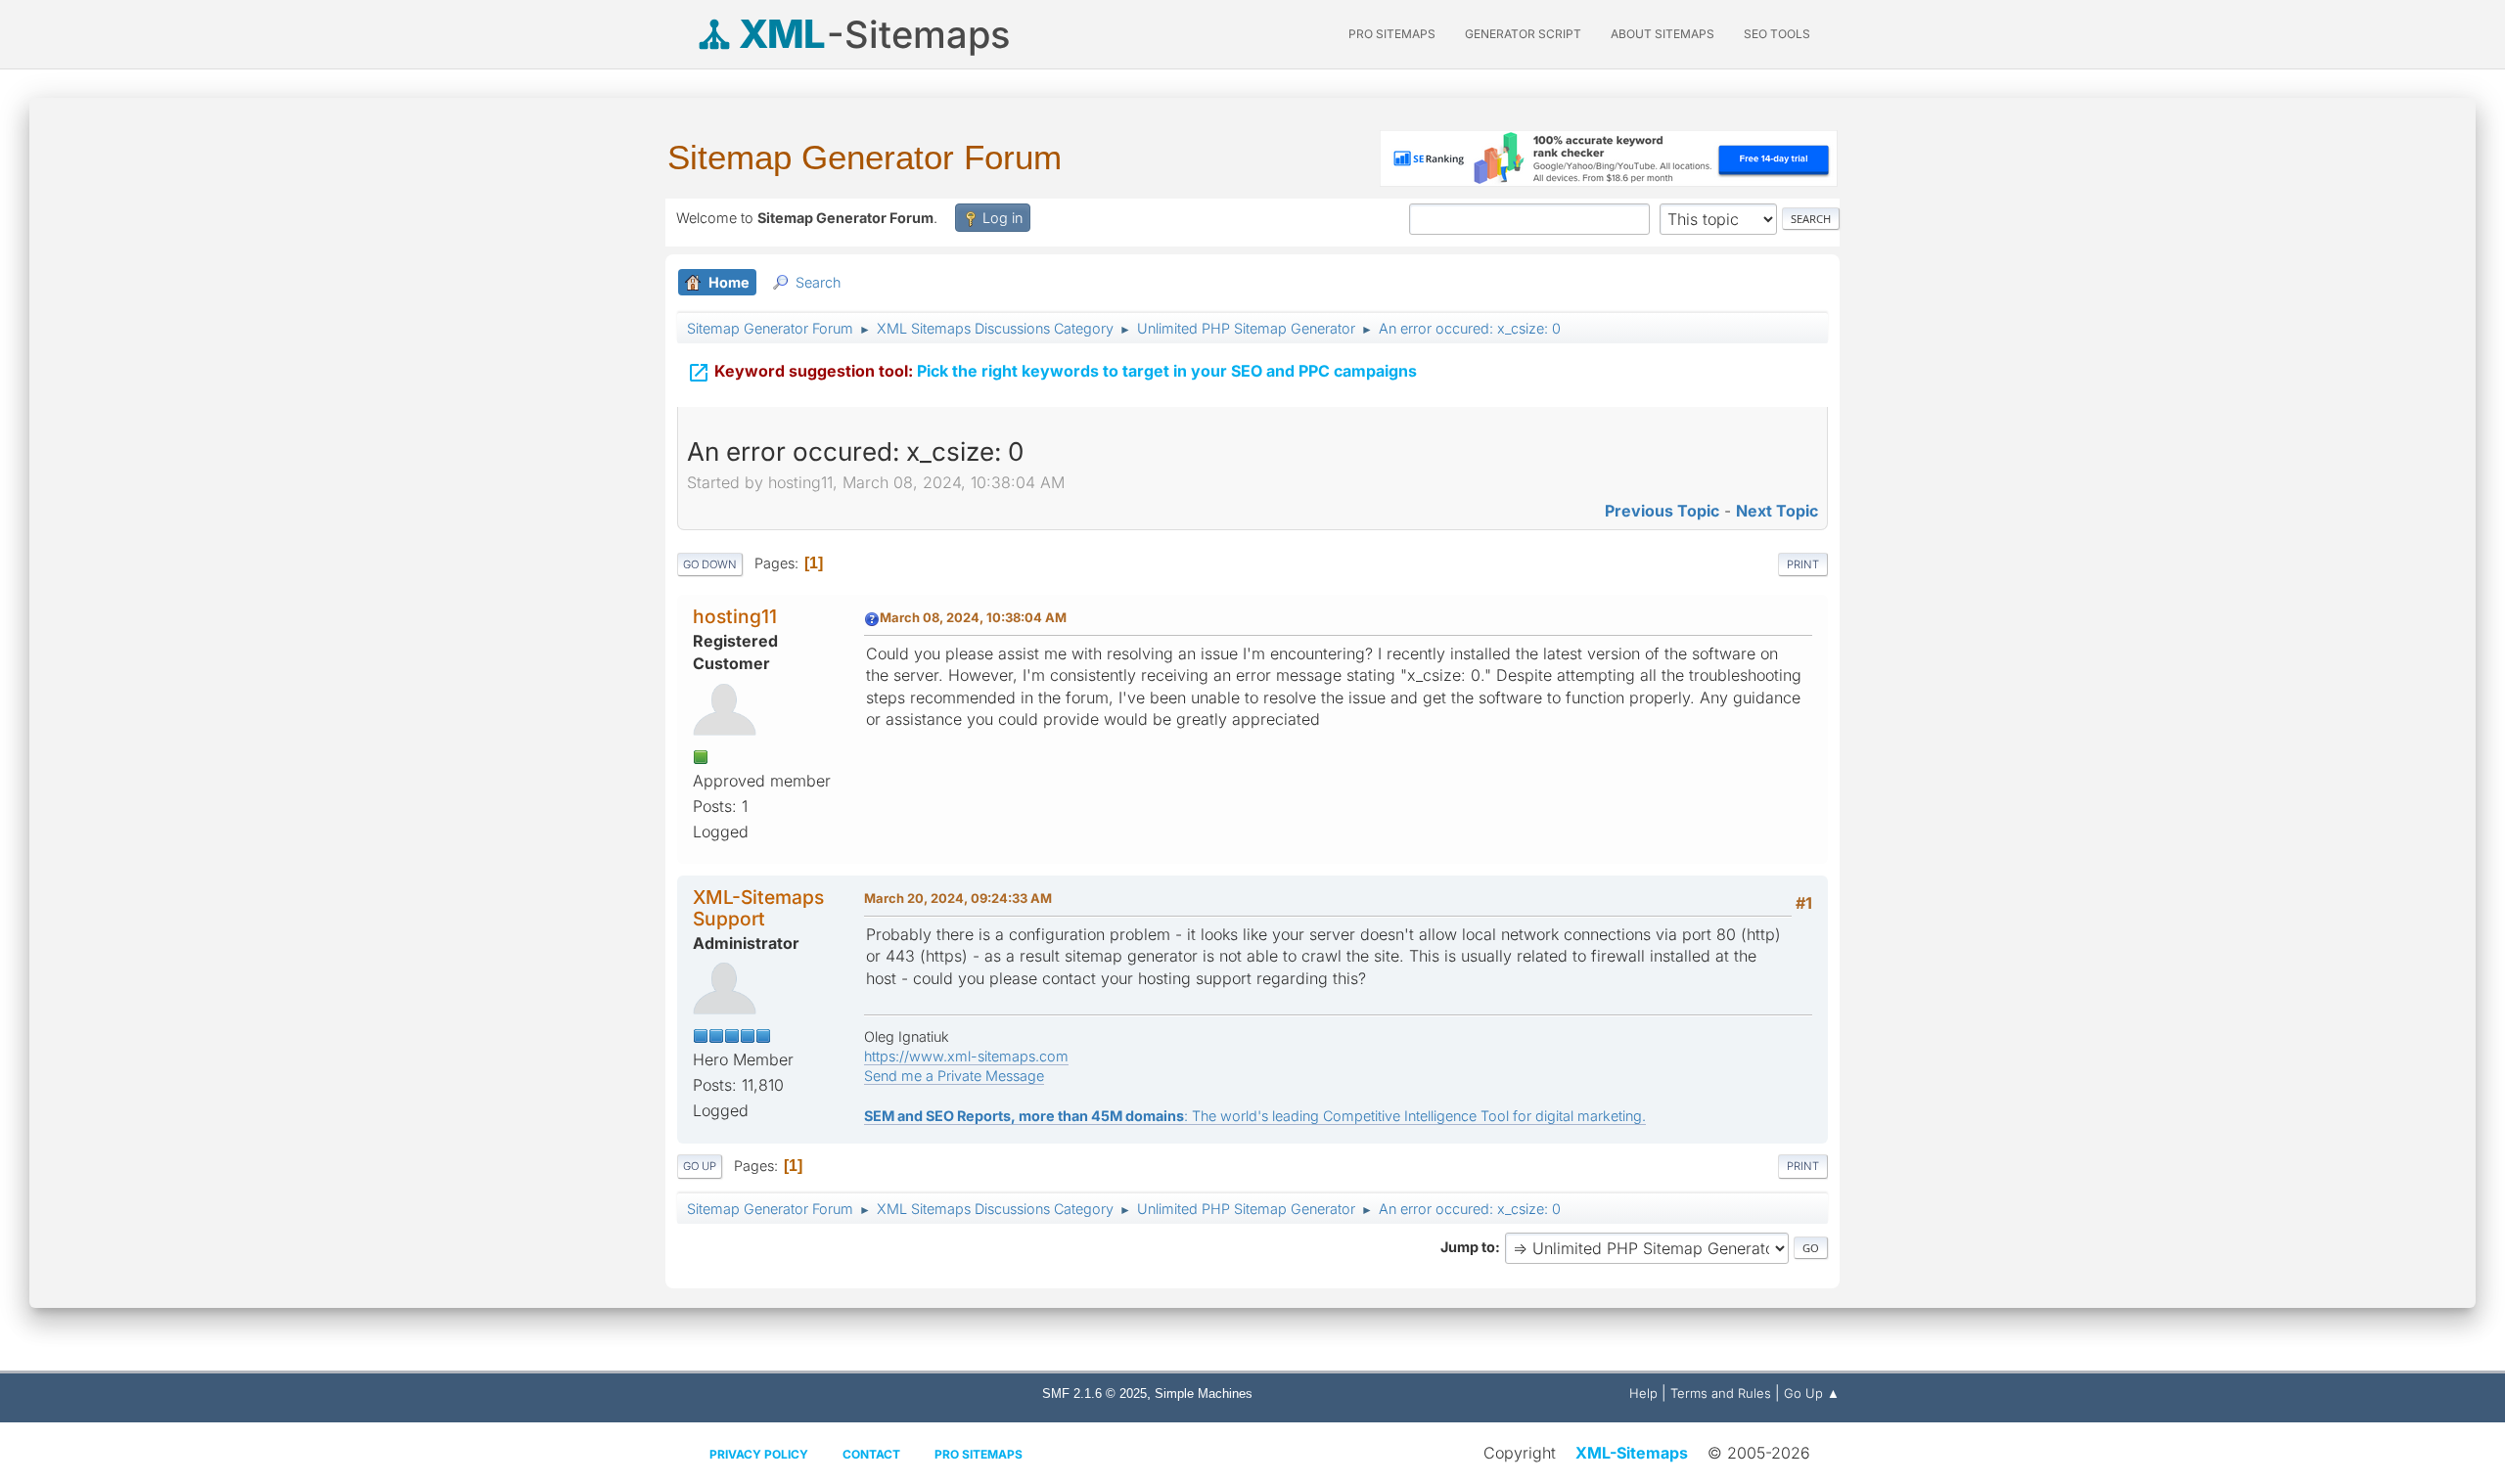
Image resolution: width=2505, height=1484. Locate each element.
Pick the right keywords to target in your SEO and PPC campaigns (1052, 373)
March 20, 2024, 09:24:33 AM (958, 898)
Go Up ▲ (1812, 1393)
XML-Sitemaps (1632, 1453)
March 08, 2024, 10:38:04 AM (973, 617)
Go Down (710, 564)
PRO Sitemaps (1392, 34)
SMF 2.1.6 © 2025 (1094, 1394)
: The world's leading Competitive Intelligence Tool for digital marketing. (1255, 1116)
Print (1803, 564)
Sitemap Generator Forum (865, 157)
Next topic (1777, 511)
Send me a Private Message (954, 1076)
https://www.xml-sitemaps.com (966, 1056)
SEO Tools (1777, 34)
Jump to (1468, 1247)
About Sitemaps (1662, 34)
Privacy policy (759, 1454)
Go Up (700, 1166)
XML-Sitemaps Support (758, 907)
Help (1643, 1393)
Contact (871, 1454)
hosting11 (735, 616)
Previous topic (1662, 511)
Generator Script (1523, 34)
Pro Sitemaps (979, 1454)
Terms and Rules (1721, 1393)
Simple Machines (1204, 1394)
